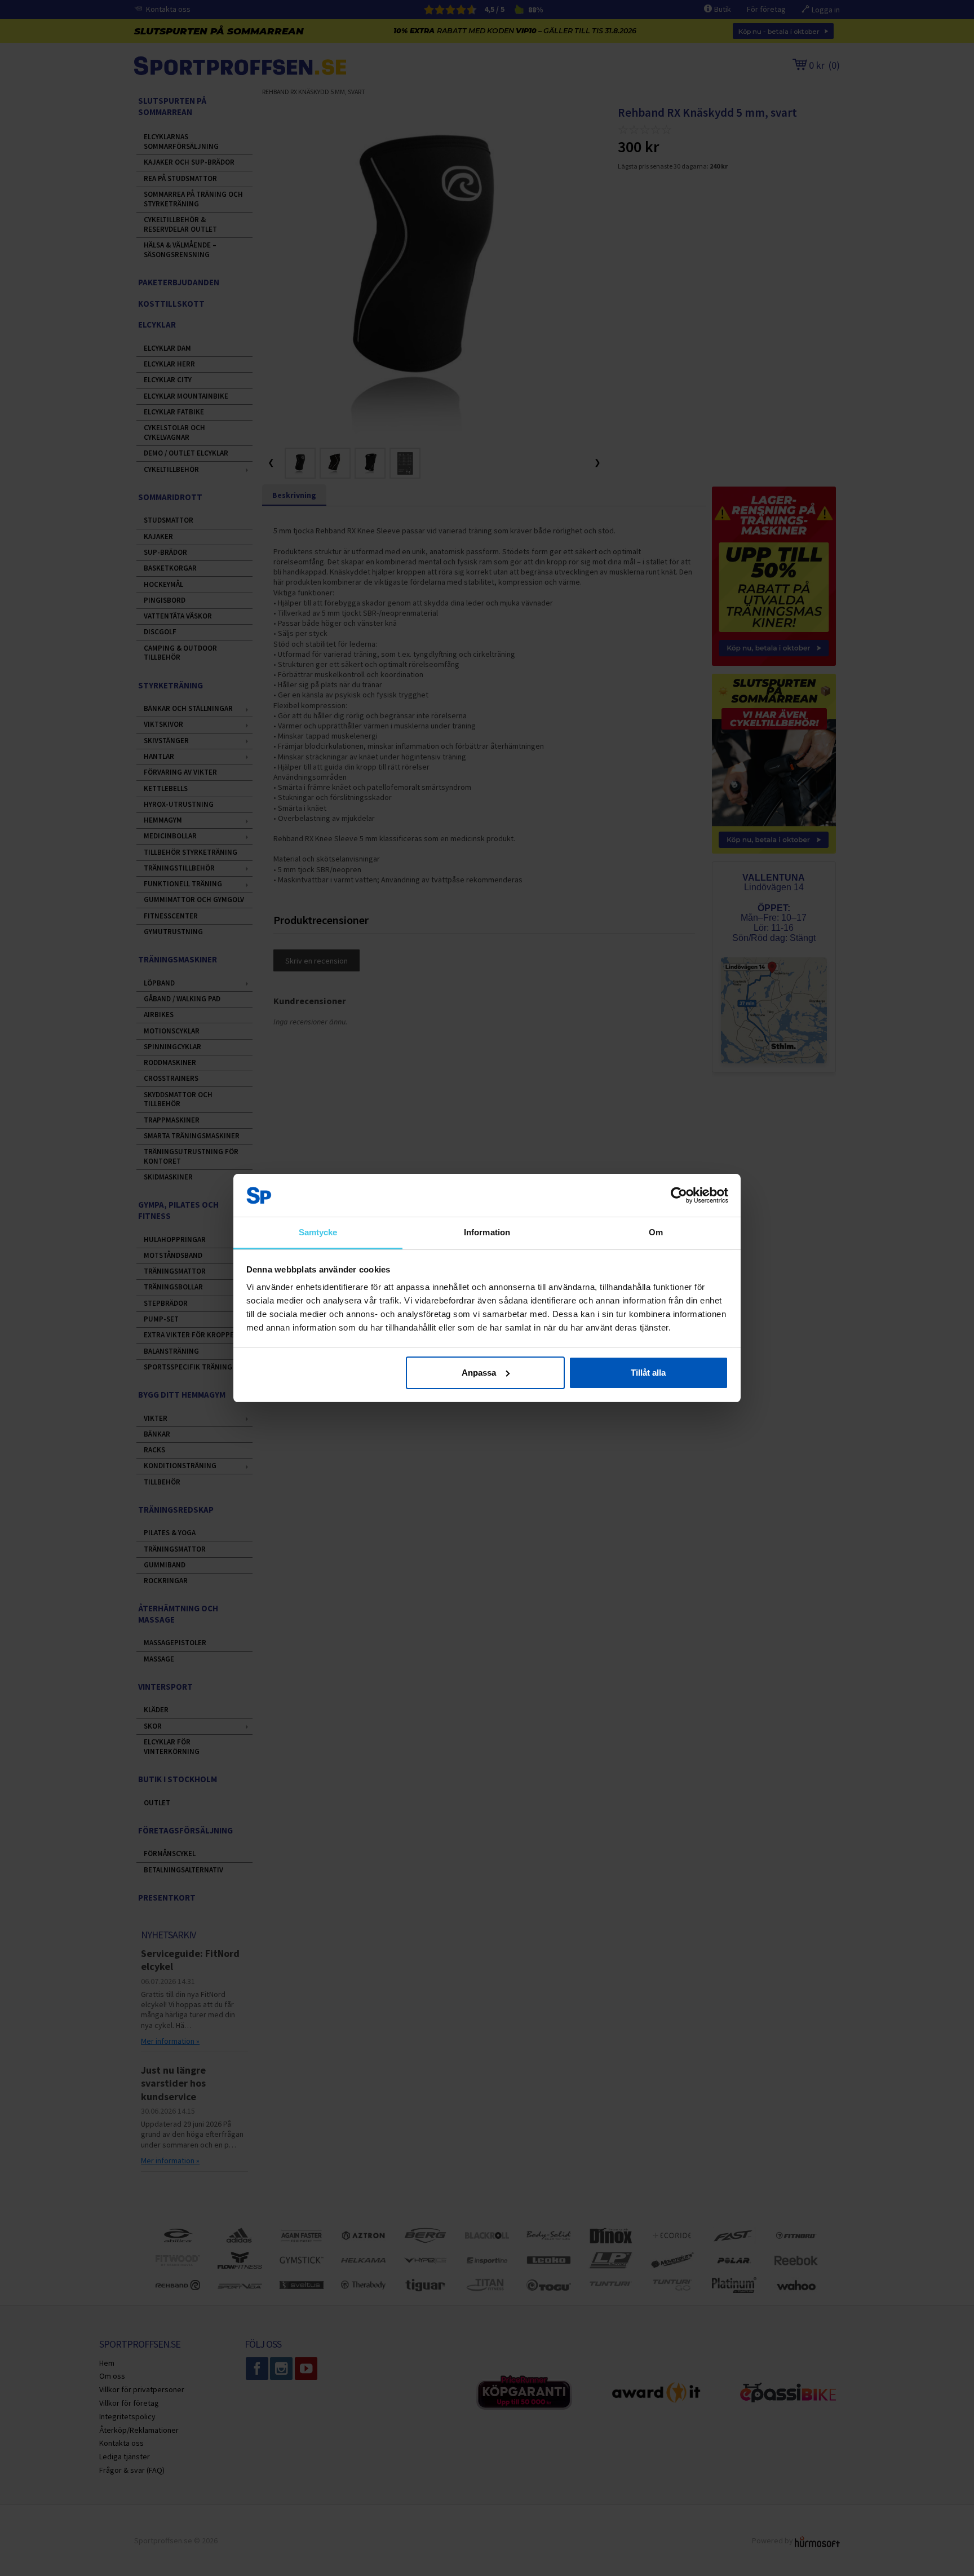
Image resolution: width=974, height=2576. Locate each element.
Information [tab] (487, 1232)
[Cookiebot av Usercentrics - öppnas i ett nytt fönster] (679, 1195)
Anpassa (479, 1373)
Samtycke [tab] (318, 1232)
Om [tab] (656, 1232)
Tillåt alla (648, 1373)
